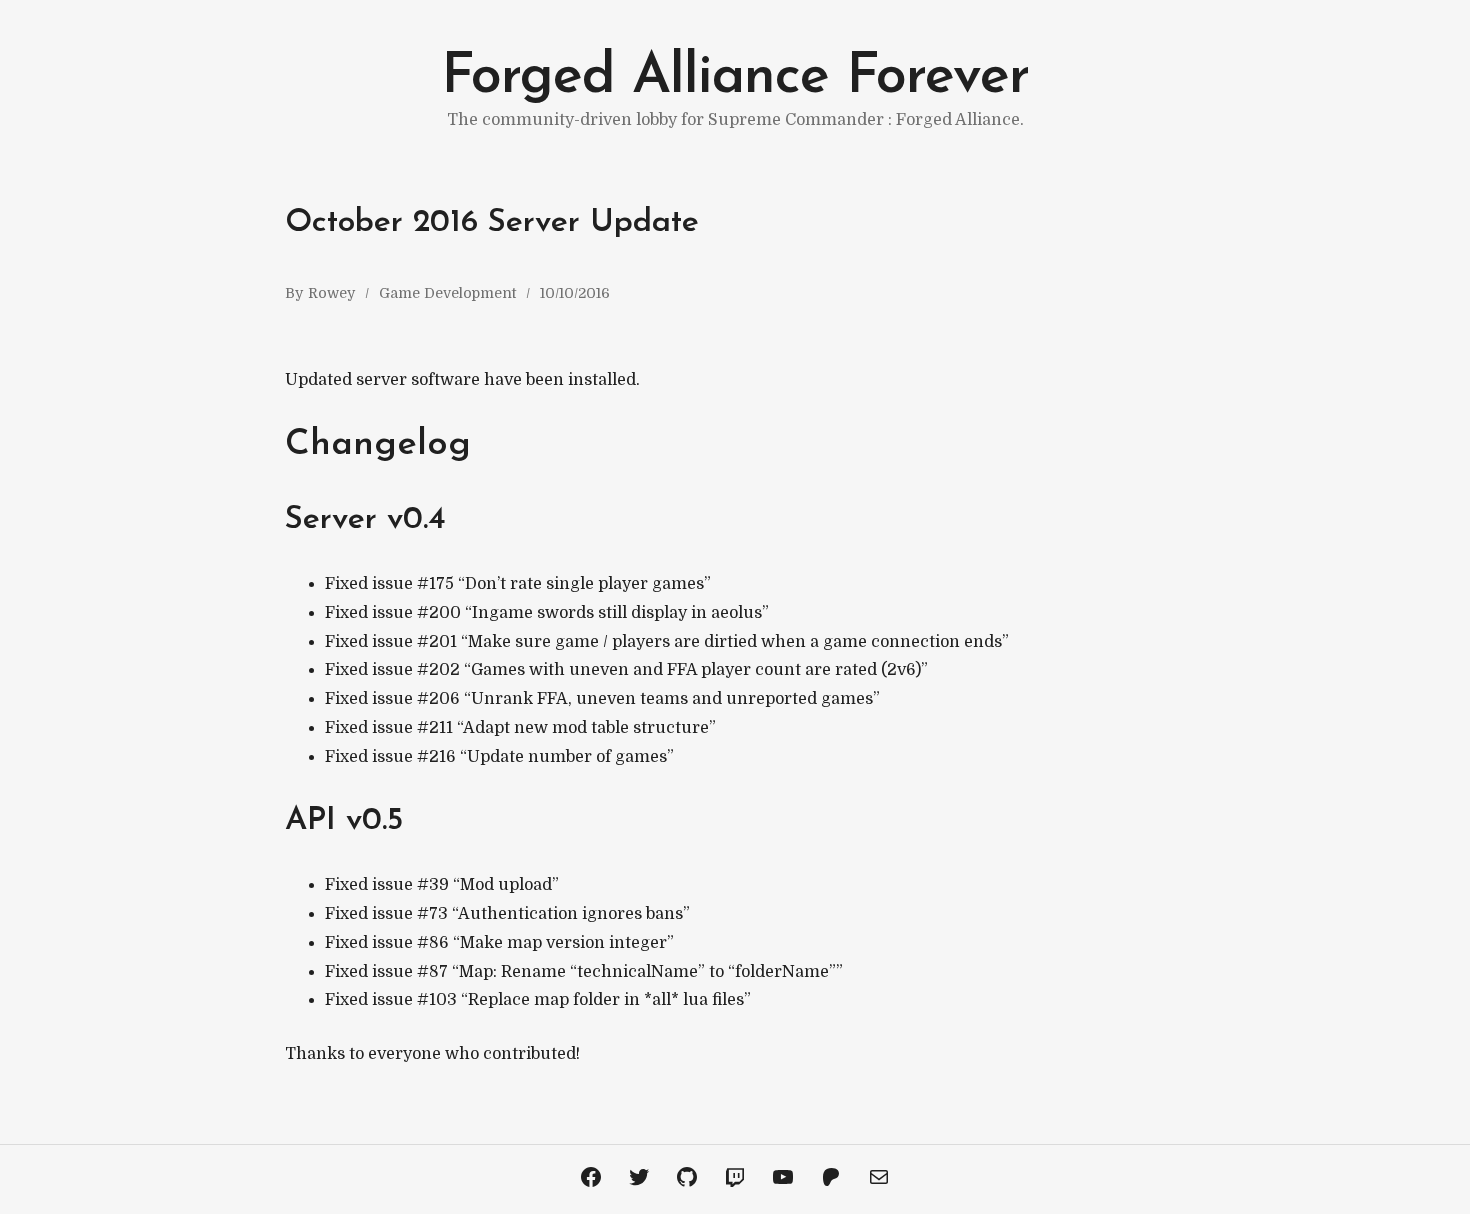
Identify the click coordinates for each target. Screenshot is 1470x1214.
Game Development (447, 293)
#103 (437, 1000)
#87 (432, 972)
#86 (433, 943)
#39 (433, 885)
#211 (435, 728)
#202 (438, 670)
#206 (438, 699)
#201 (437, 642)
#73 (432, 914)
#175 (435, 584)
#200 (439, 613)
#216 (436, 757)
